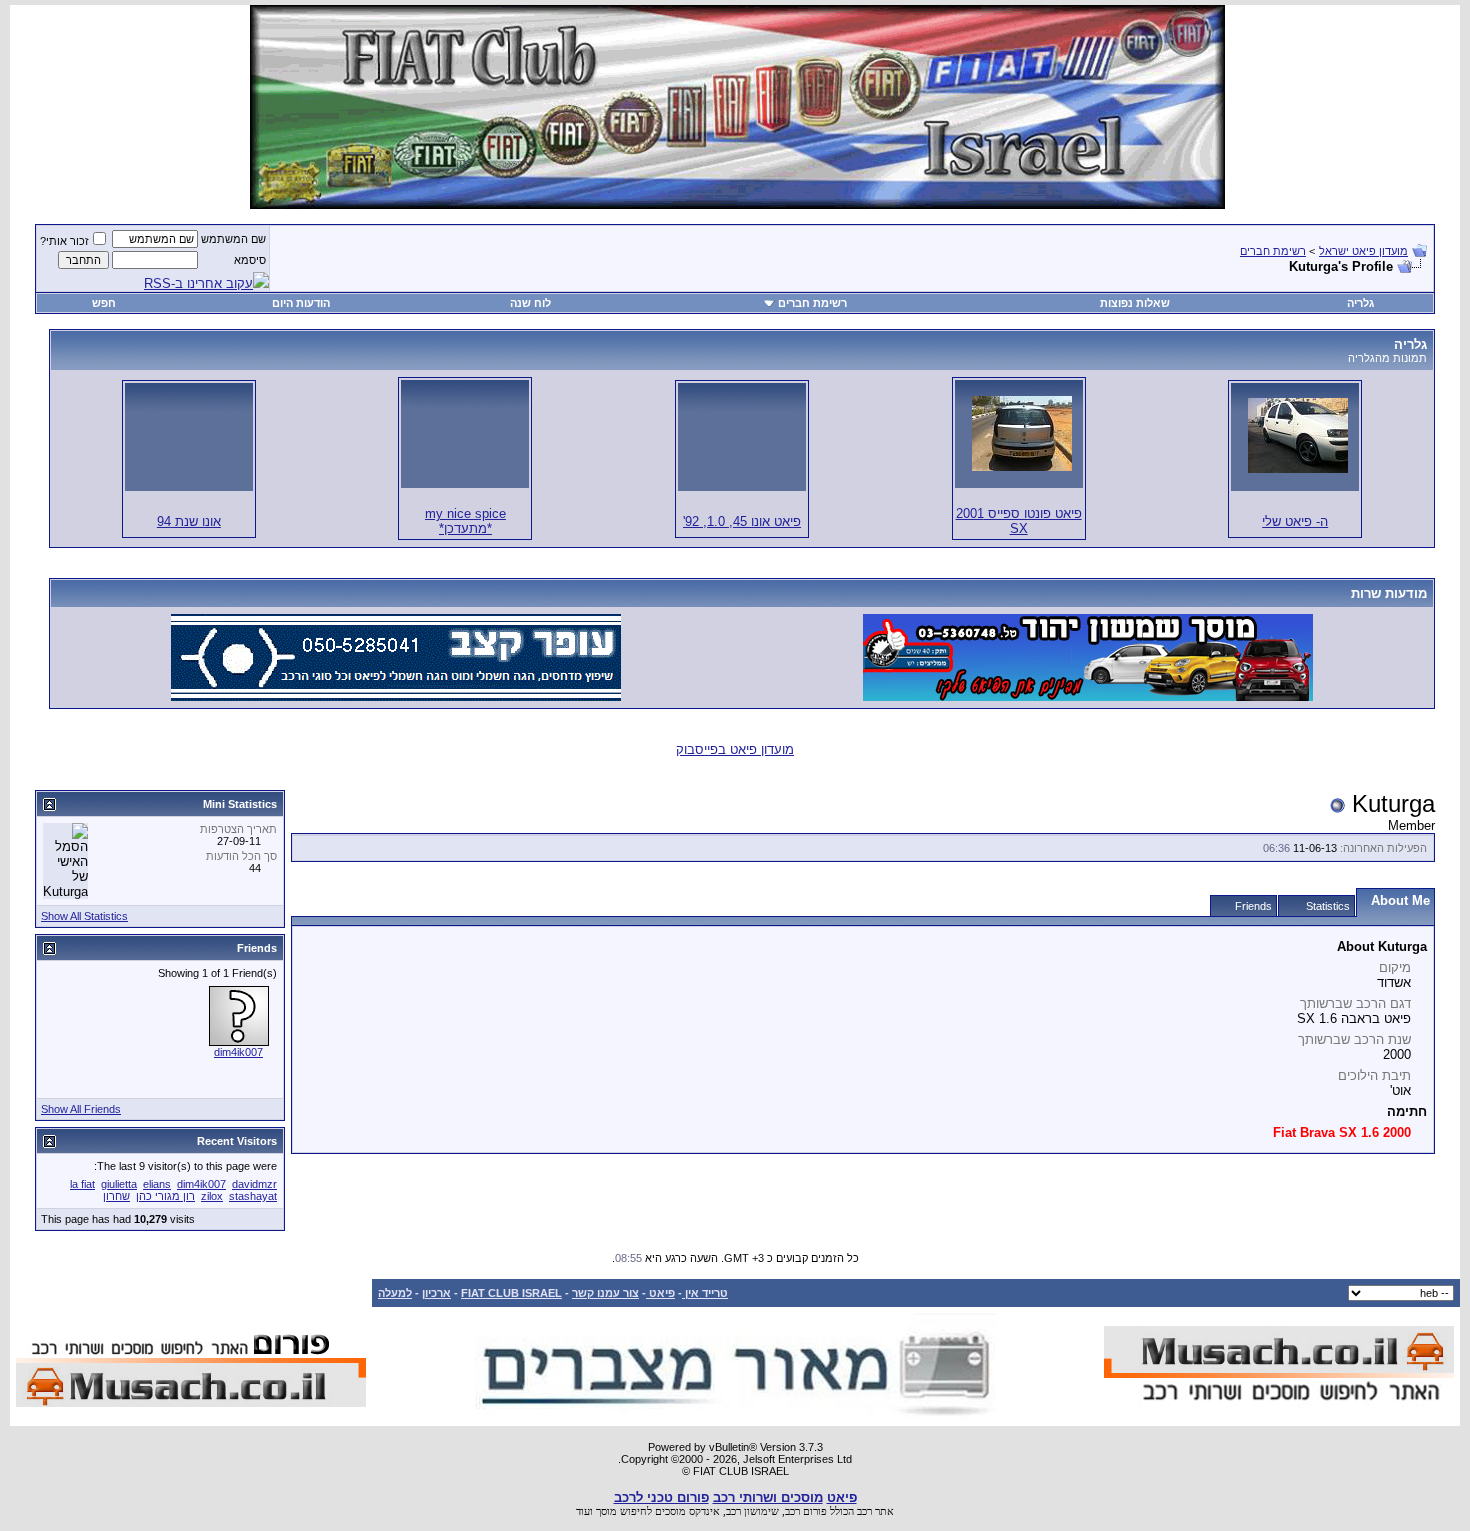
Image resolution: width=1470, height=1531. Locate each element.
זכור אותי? (64, 241)
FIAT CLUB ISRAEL (511, 1293)
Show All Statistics (84, 916)
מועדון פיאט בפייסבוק (735, 749)
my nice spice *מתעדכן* (465, 521)
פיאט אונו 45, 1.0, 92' (742, 521)
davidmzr (254, 1184)
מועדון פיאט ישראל (1363, 251)
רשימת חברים (1273, 251)
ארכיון (436, 1293)
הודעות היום (301, 303)
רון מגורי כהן (165, 1196)
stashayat (253, 1196)
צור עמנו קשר (605, 1293)
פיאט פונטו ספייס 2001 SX (1019, 521)
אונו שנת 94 (189, 521)
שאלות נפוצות (1135, 303)
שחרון (116, 1196)
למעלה (395, 1293)
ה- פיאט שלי (1295, 521)
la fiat (82, 1184)
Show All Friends (81, 1109)
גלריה (1360, 303)
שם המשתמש (233, 239)
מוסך (606, 1511)
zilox (212, 1196)
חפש (104, 303)
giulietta (119, 1184)
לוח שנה (530, 303)
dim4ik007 (238, 1052)
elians (157, 1184)
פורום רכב (806, 1511)
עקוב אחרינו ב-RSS (198, 283)
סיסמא (250, 260)
